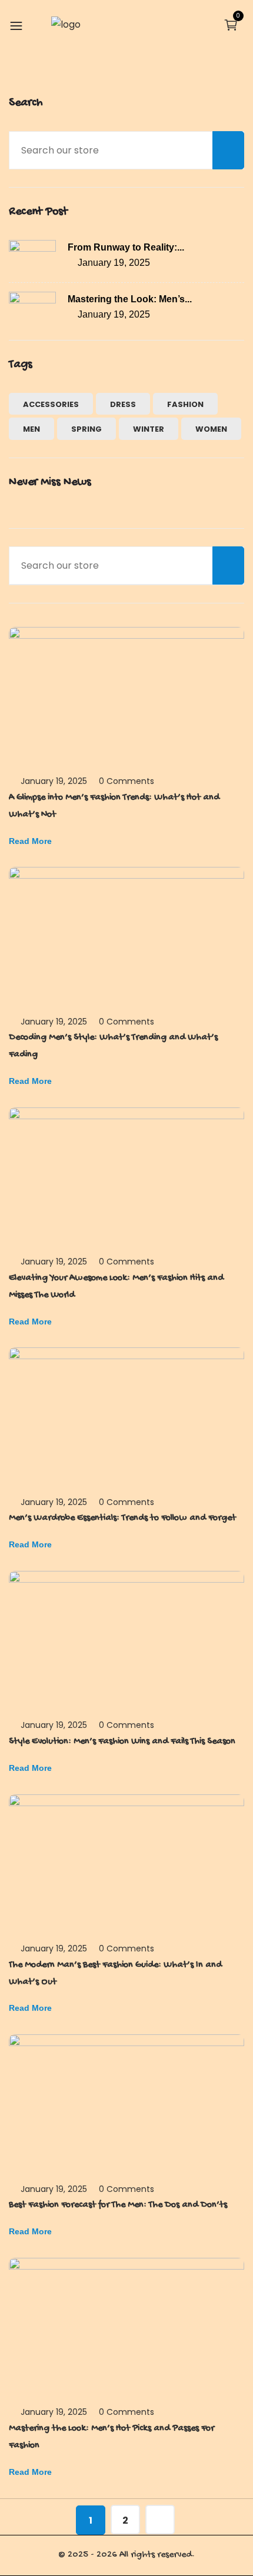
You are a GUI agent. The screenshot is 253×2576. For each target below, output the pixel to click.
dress (123, 404)
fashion (185, 404)
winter (149, 429)
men (31, 429)
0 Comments (126, 781)
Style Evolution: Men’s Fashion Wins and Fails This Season (122, 1742)
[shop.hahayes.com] (66, 24)
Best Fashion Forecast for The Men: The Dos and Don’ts (118, 2205)
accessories (51, 404)
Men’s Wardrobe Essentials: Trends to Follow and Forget (122, 1518)
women (211, 429)
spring (86, 429)
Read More (30, 841)
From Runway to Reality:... (126, 247)
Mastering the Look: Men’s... (130, 299)
